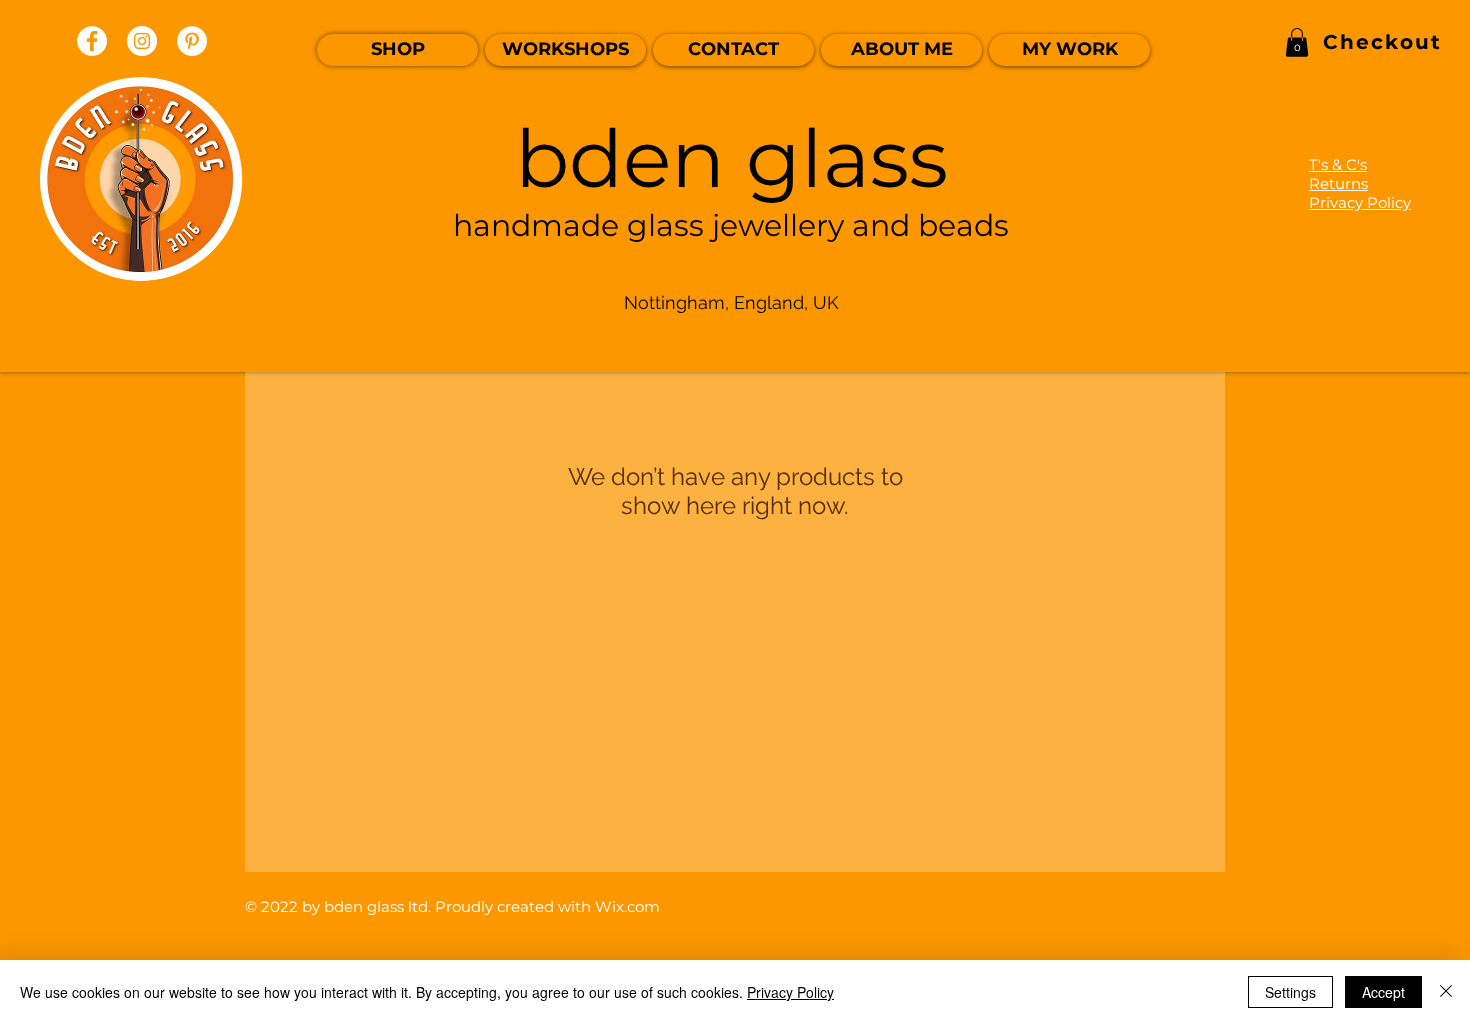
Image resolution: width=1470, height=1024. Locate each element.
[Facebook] (92, 41)
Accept (1383, 992)
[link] (1297, 42)
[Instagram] (142, 41)
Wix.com (627, 906)
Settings (1290, 992)
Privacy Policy (790, 992)
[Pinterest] (192, 41)
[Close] (1446, 992)
